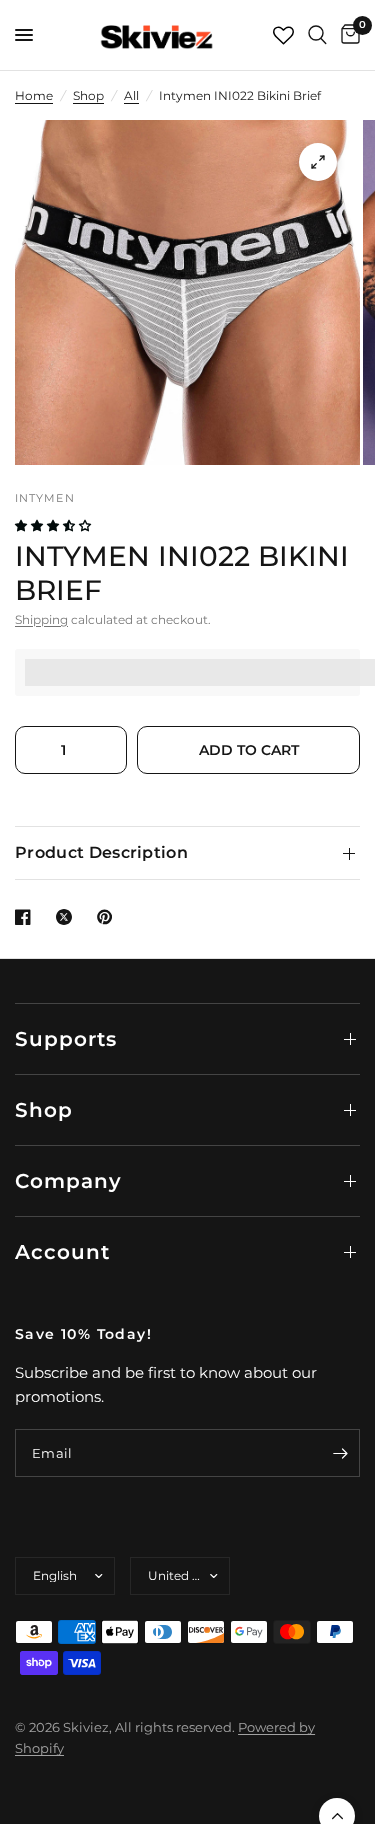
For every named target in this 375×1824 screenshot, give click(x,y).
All (131, 95)
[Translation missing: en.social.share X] (68, 917)
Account (62, 1252)
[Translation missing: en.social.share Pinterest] (109, 917)
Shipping (41, 619)
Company (68, 1181)
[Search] (317, 35)
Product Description (101, 852)
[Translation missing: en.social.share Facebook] (27, 917)
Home (34, 95)
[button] (54, 525)
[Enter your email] (340, 1453)
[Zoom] (318, 162)
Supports (66, 1039)
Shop (88, 95)
